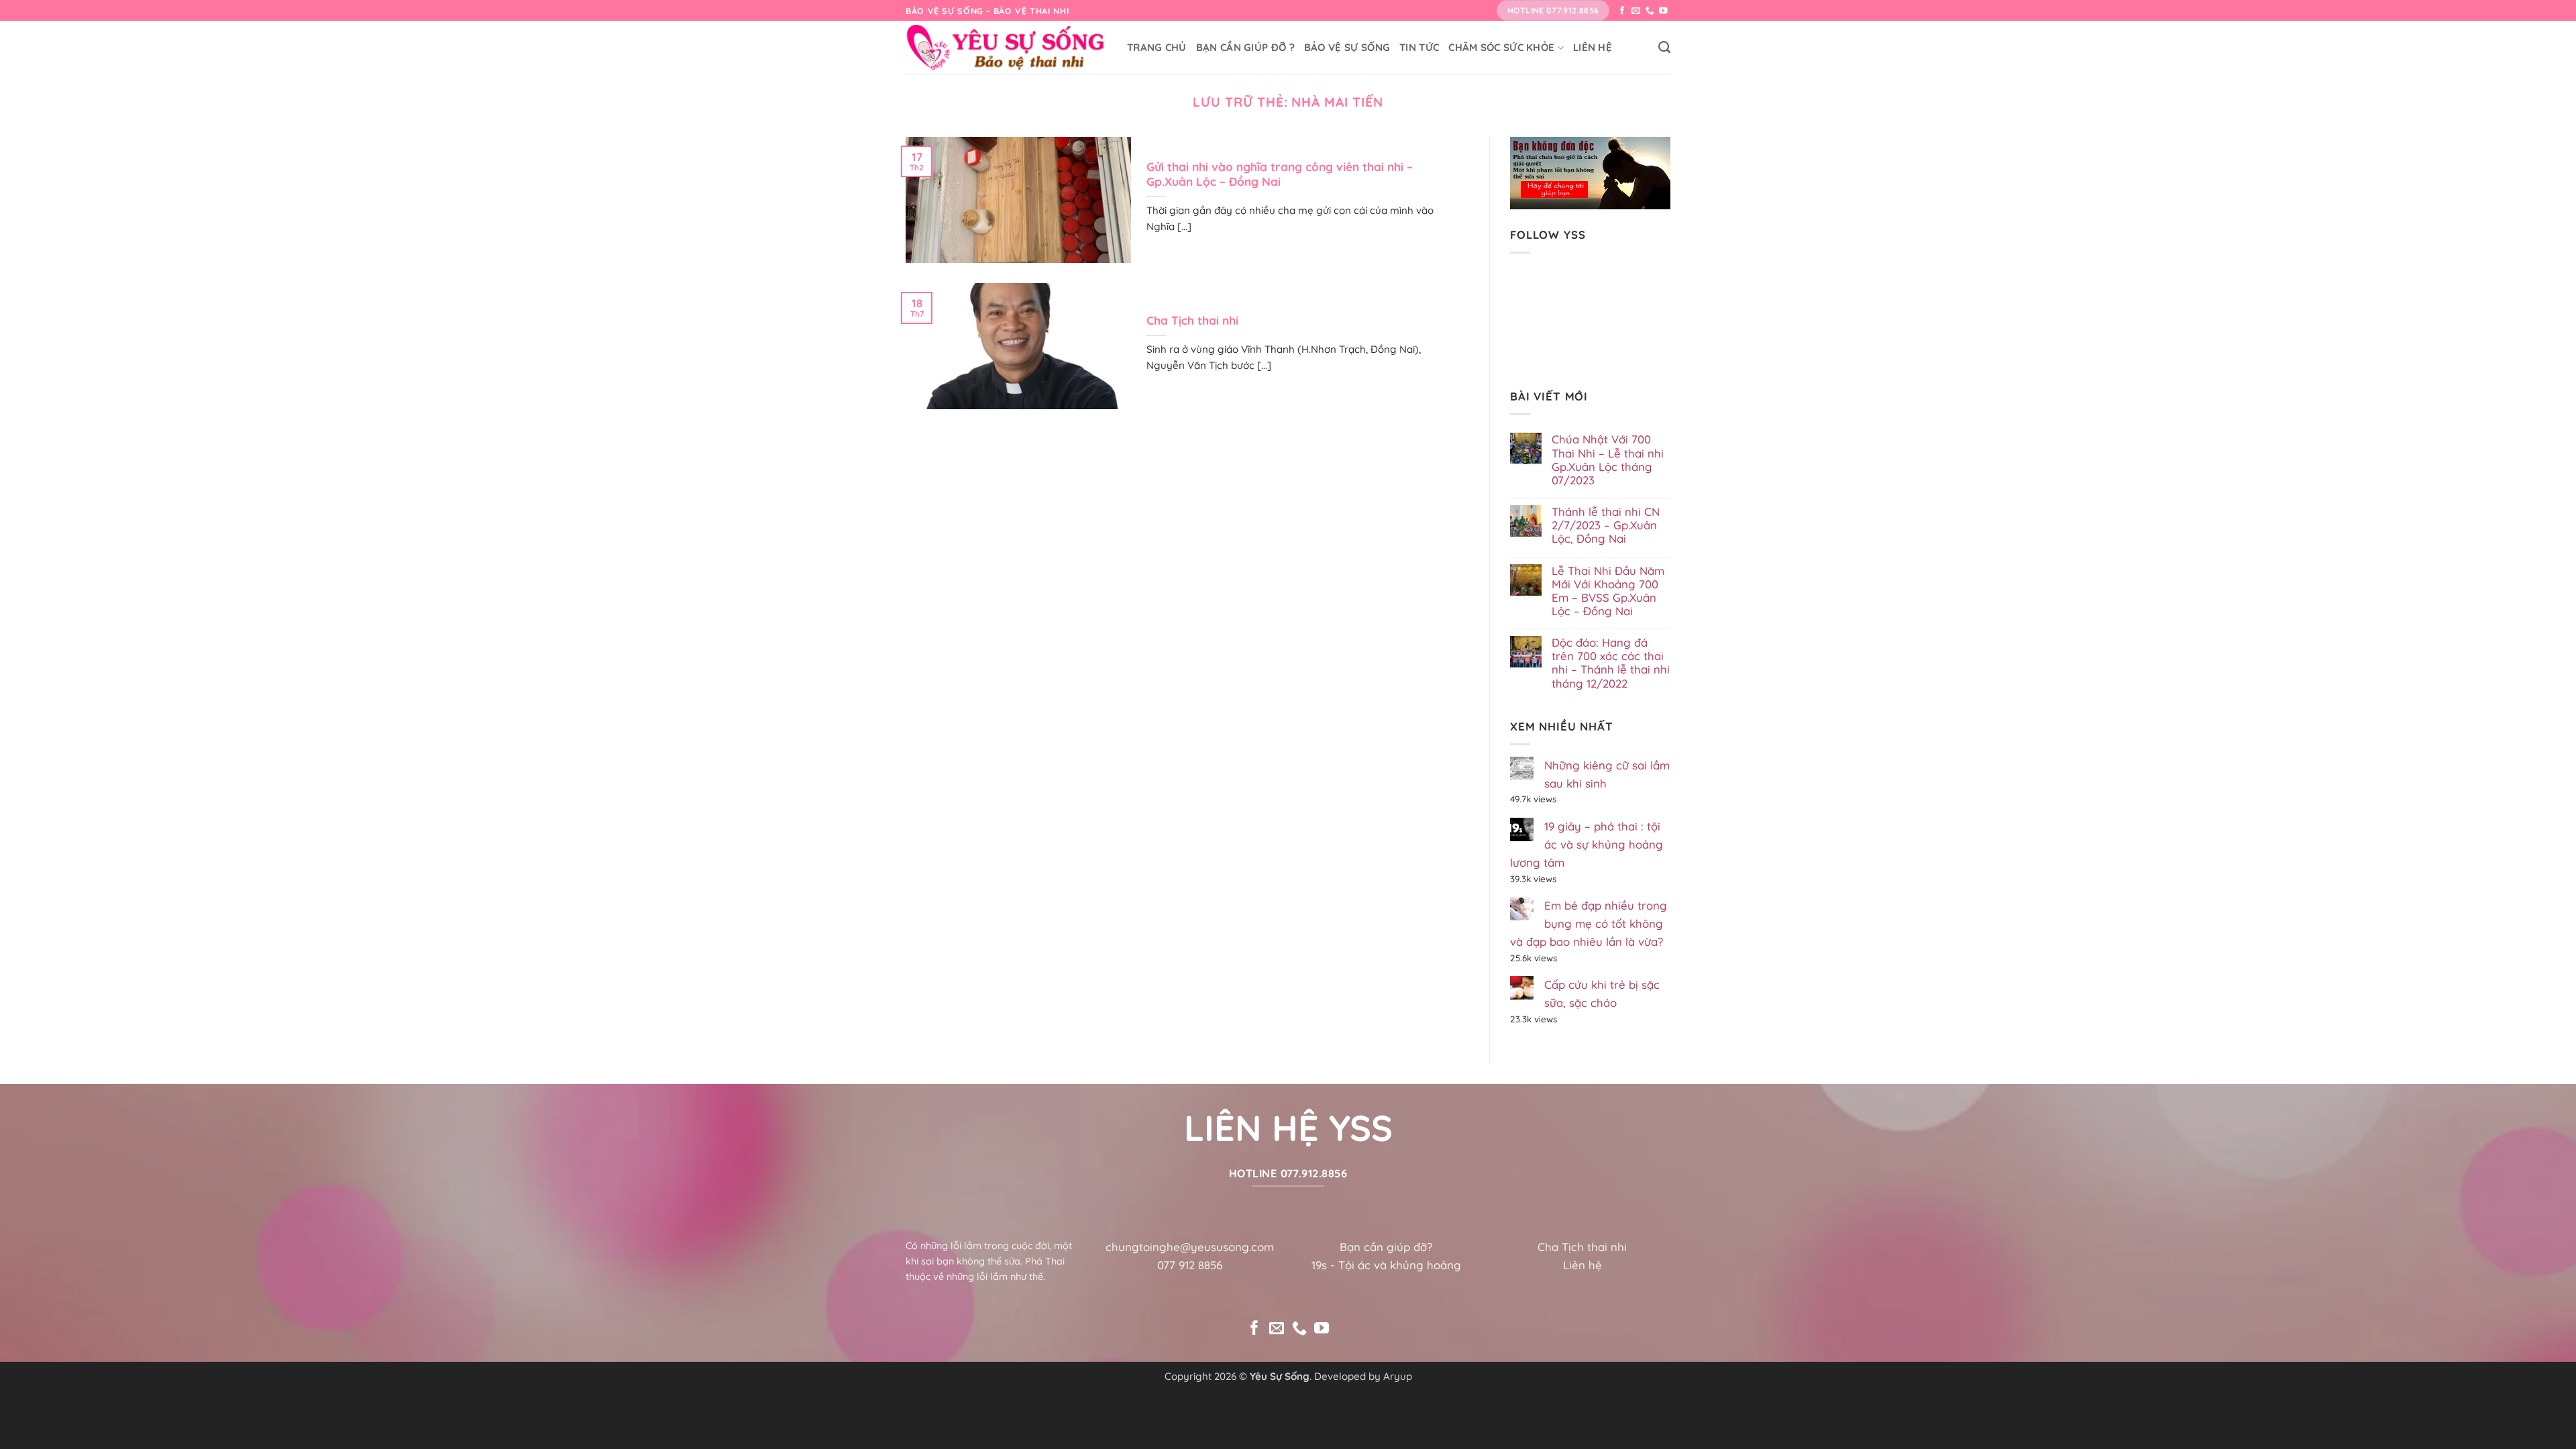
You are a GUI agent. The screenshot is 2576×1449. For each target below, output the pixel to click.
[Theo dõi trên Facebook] (1622, 11)
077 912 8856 (1190, 1265)
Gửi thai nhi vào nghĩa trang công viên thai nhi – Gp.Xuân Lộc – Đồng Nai (1280, 174)
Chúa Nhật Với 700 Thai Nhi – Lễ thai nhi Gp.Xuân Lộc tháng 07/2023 (1608, 460)
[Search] (1664, 48)
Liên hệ (1593, 47)
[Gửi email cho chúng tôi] (1636, 11)
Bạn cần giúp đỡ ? (1245, 47)
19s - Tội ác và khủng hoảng (1386, 1265)
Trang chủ (1157, 47)
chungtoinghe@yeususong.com (1190, 1247)
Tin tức (1419, 47)
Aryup (1398, 1376)
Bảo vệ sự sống (1347, 47)
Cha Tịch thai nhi (1192, 320)
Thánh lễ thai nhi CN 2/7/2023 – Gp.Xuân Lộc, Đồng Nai (1606, 525)
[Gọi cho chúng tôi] (1650, 11)
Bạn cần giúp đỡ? (1386, 1247)
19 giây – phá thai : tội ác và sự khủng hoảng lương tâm (1587, 844)
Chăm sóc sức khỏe (1501, 47)
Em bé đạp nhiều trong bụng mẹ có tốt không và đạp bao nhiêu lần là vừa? (1589, 923)
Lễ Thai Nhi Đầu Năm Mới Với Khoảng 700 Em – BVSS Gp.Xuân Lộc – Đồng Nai (1608, 591)
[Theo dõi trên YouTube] (1663, 11)
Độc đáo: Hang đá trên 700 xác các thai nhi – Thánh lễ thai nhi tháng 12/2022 (1611, 663)
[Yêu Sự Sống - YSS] (1006, 48)
